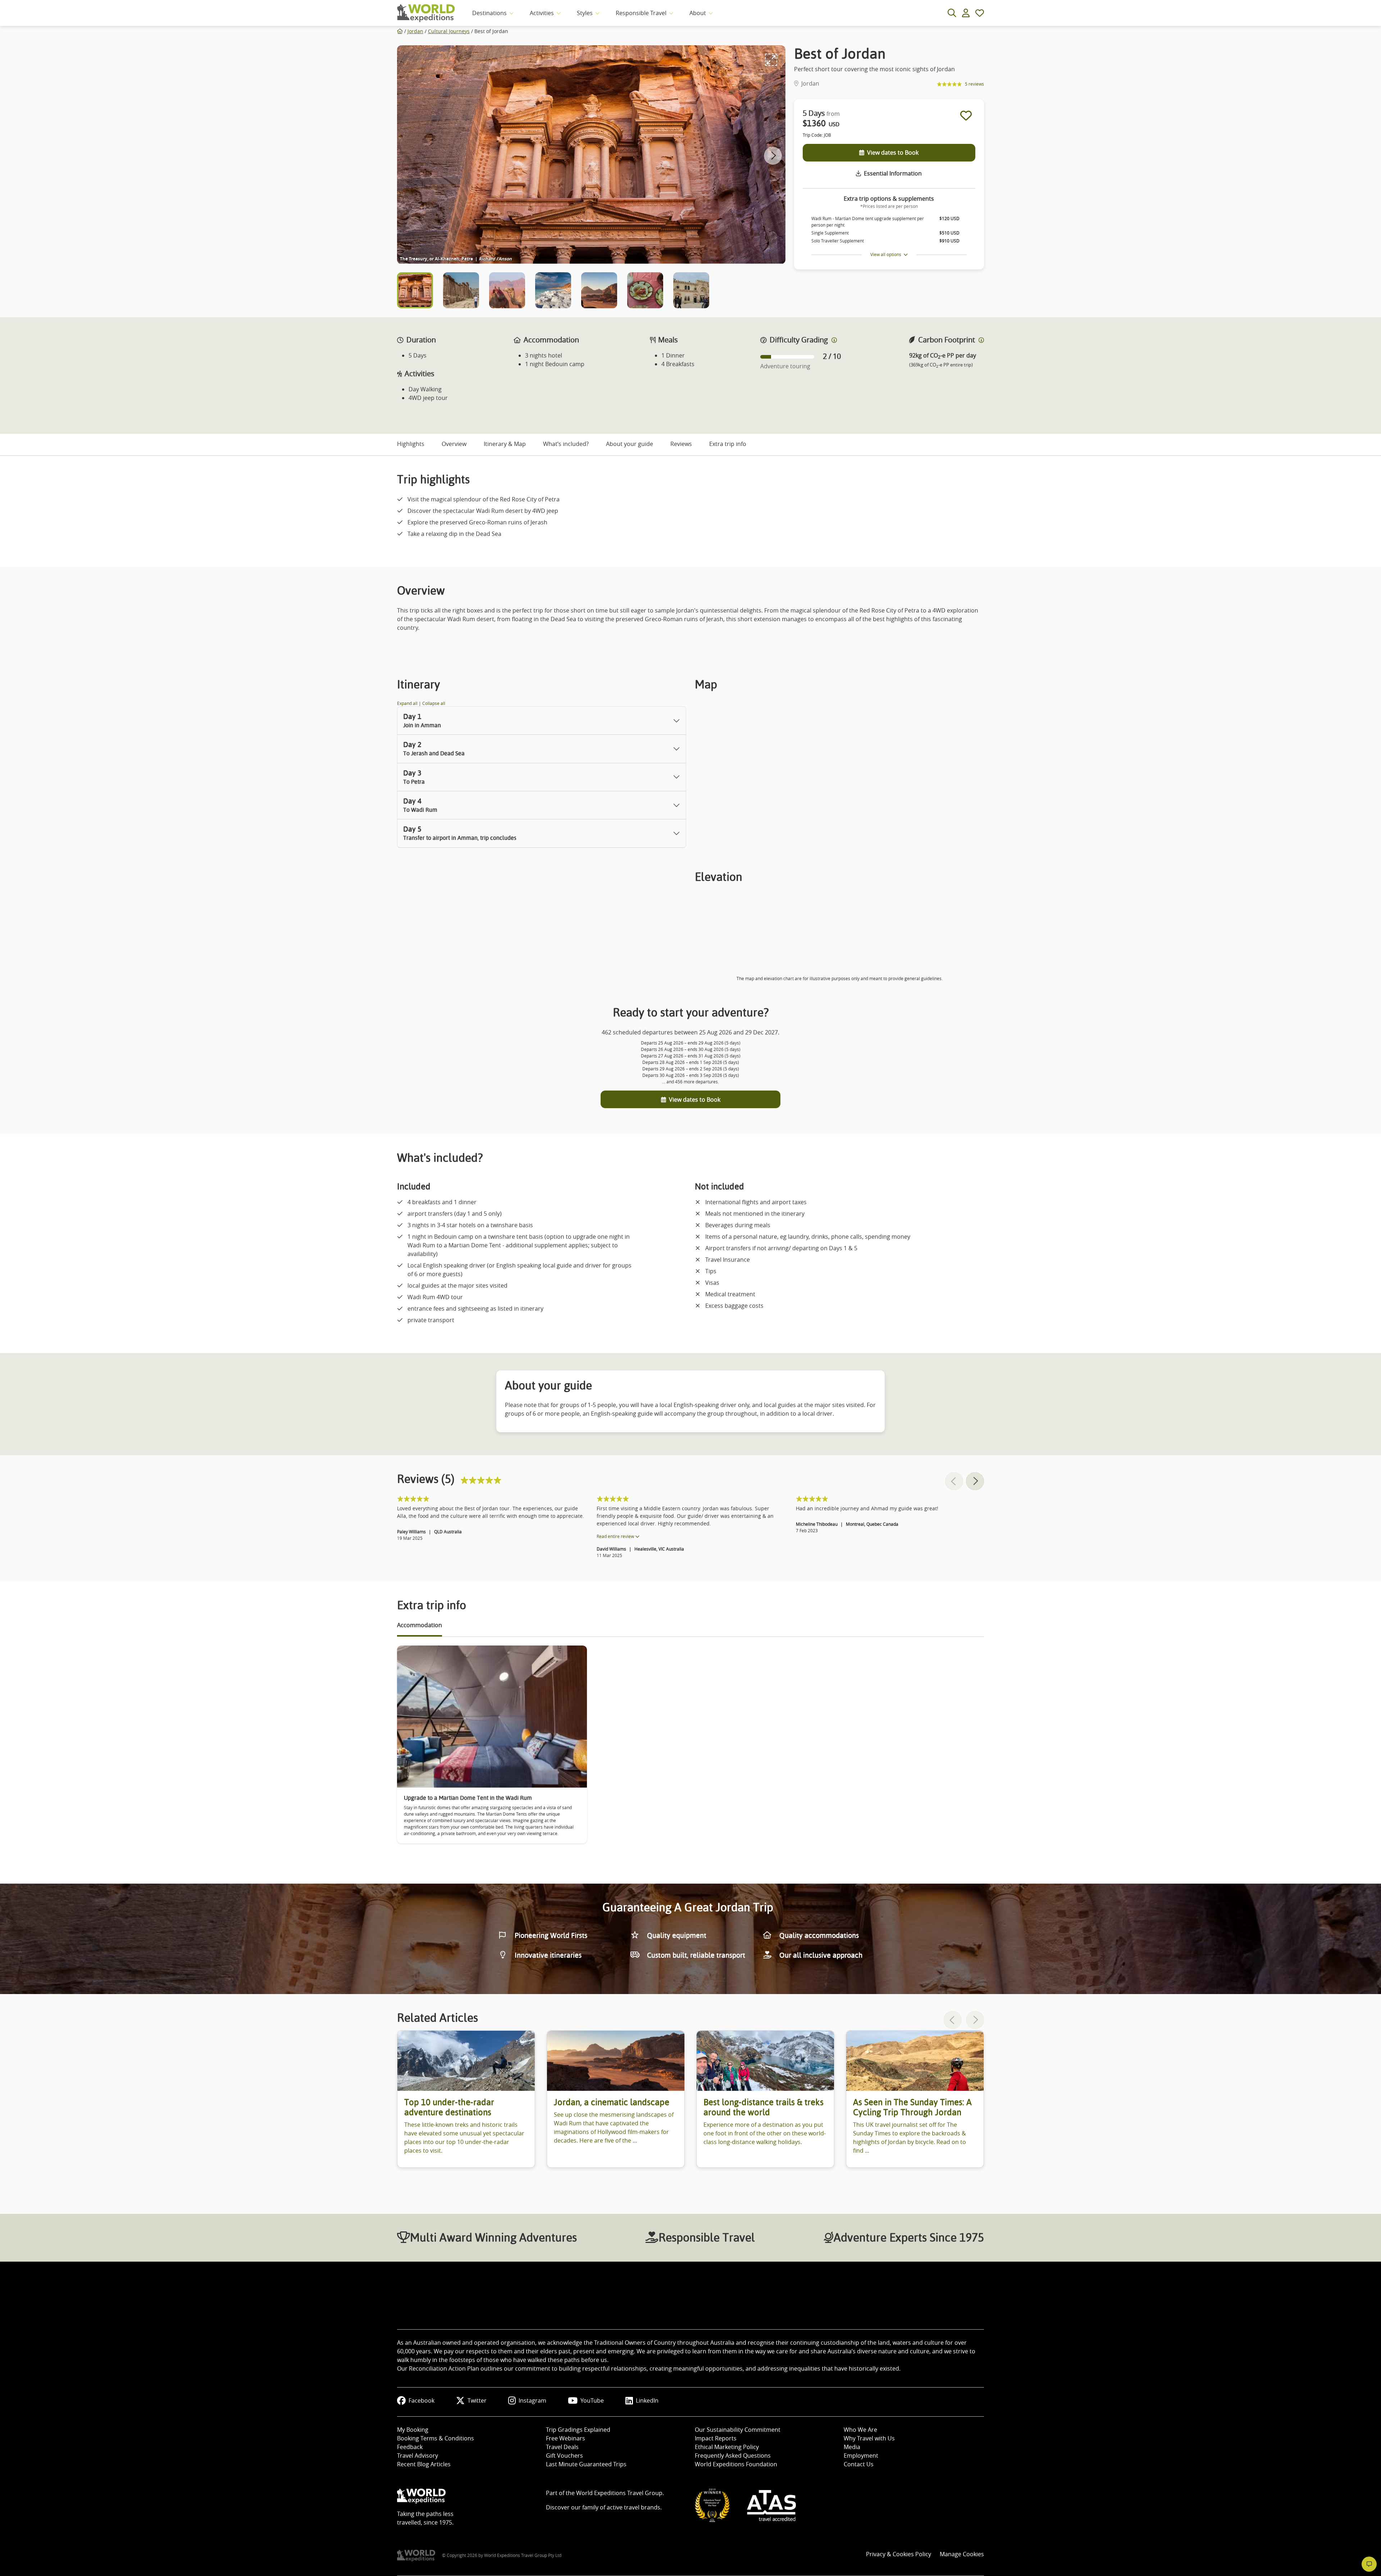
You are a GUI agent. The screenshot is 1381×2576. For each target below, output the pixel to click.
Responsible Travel (641, 13)
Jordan (415, 31)
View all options (887, 254)
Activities (542, 13)
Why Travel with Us (869, 2438)
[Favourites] (980, 13)
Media (852, 2447)
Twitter (477, 2400)
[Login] (966, 13)
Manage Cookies (962, 2554)
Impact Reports (716, 2438)
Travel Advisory (418, 2456)
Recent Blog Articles (424, 2464)
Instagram (532, 2400)
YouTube (592, 2400)
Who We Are (860, 2430)
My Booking (413, 2430)
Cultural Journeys (449, 31)
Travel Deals (562, 2447)
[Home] (400, 31)
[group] (466, 2099)
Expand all (408, 703)
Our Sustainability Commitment (738, 2430)
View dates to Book (893, 153)
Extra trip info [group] (728, 444)
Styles (585, 13)
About (698, 13)
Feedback (410, 2447)
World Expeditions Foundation (736, 2464)
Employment (861, 2456)
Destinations (489, 13)
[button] (773, 156)
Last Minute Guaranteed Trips (586, 2464)
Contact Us (859, 2464)
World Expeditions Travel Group (619, 2493)
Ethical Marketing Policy (727, 2447)
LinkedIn (647, 2400)
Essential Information (893, 173)
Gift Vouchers (564, 2456)
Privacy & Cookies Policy (899, 2554)
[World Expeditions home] (426, 13)
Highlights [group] (411, 444)
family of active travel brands (621, 2507)
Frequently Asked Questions (733, 2456)
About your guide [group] (630, 444)
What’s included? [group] (566, 444)
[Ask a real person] (1369, 2564)
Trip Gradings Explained (578, 2430)
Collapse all (434, 703)
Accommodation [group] (420, 1625)
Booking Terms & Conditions (436, 2438)
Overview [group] (454, 444)
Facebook (421, 2400)
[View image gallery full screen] (771, 60)
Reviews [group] (681, 444)
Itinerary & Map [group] (505, 444)
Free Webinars (566, 2438)
